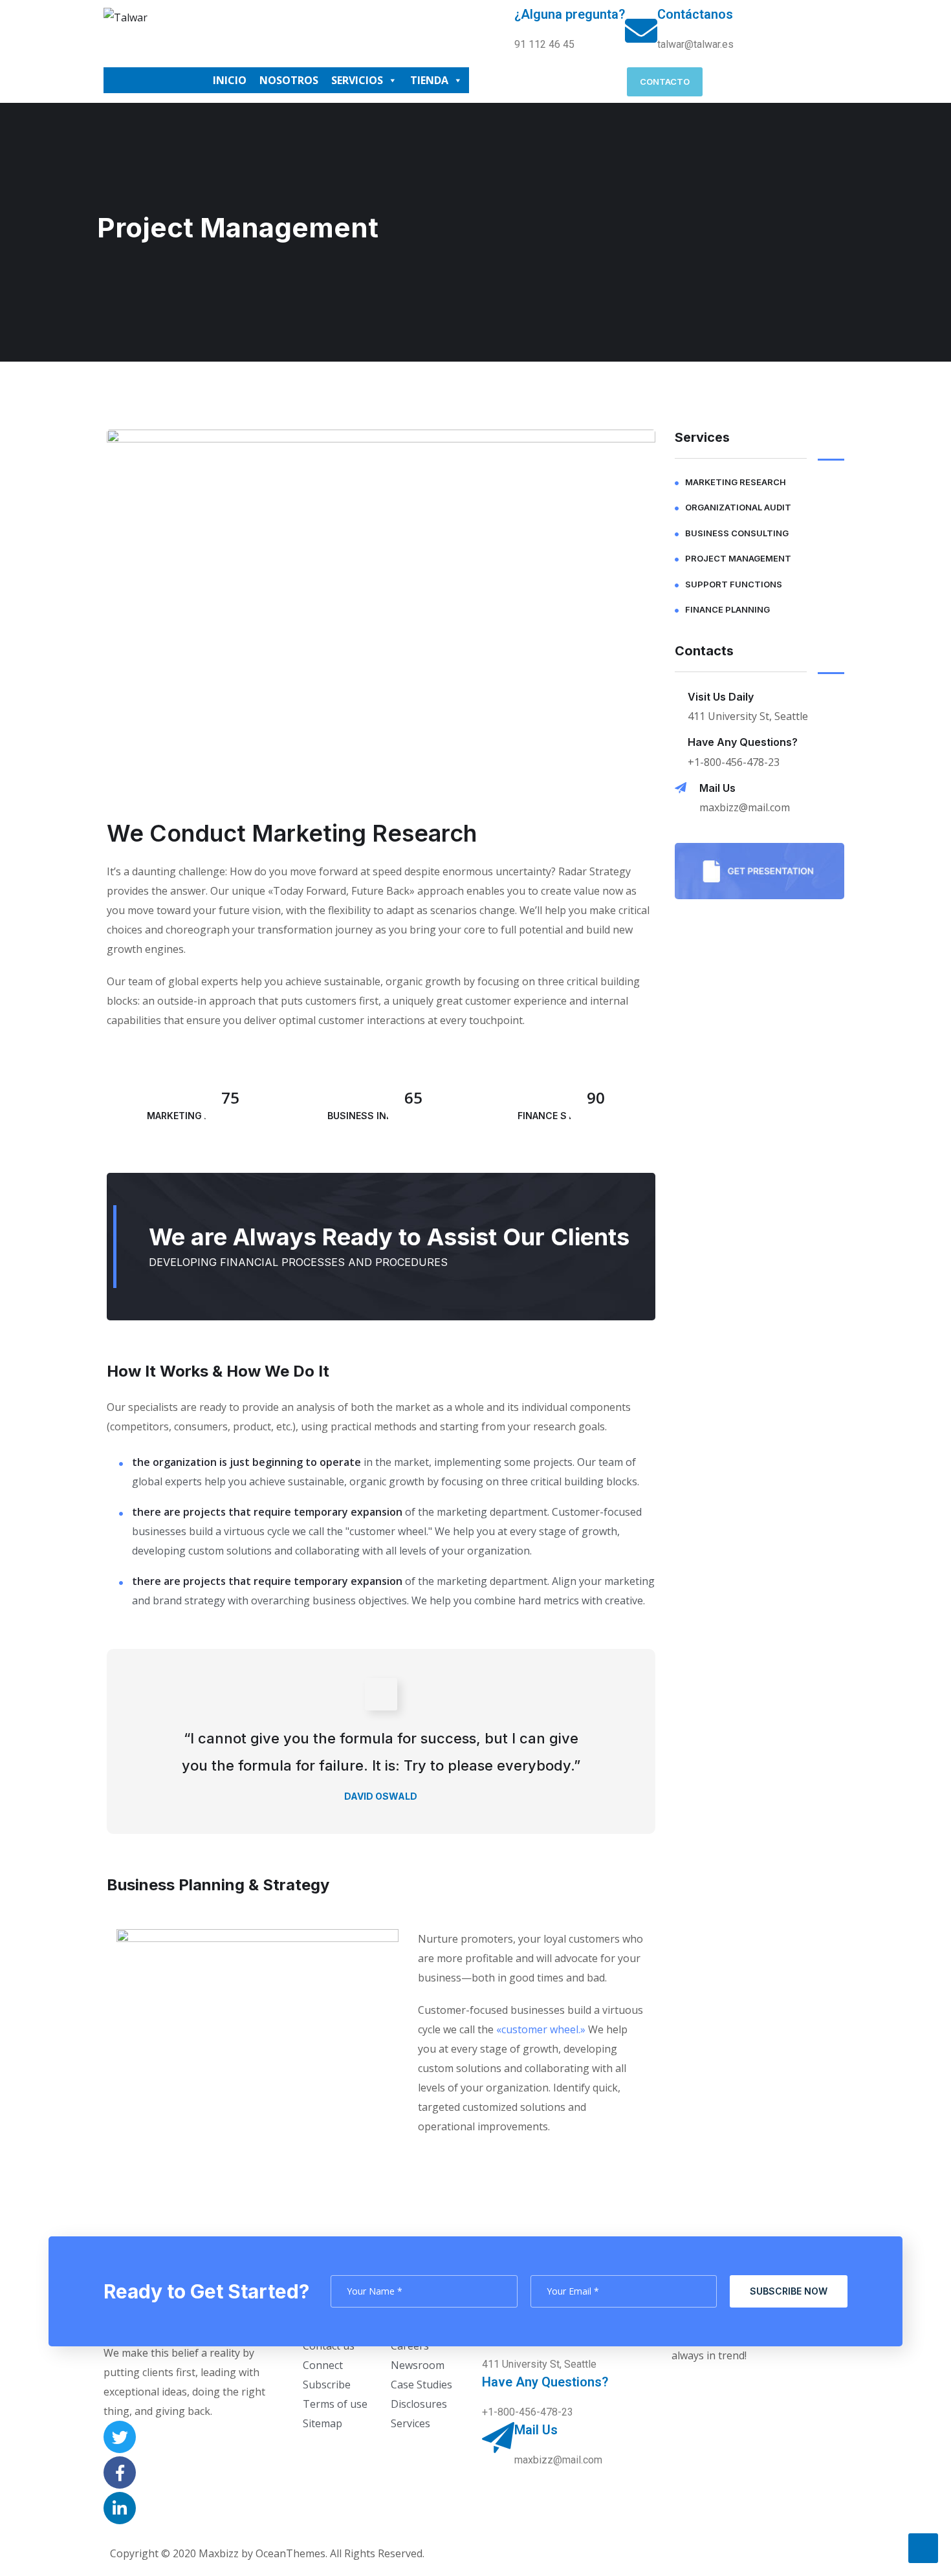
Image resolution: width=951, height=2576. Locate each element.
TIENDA (429, 80)
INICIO (230, 80)
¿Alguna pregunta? (570, 14)
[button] (665, 82)
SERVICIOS (357, 80)
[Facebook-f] (120, 2472)
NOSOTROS (289, 80)
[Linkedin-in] (120, 2508)
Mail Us (717, 788)
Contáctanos (695, 14)
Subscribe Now (789, 2291)
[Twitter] (120, 2437)
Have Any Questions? (743, 742)
